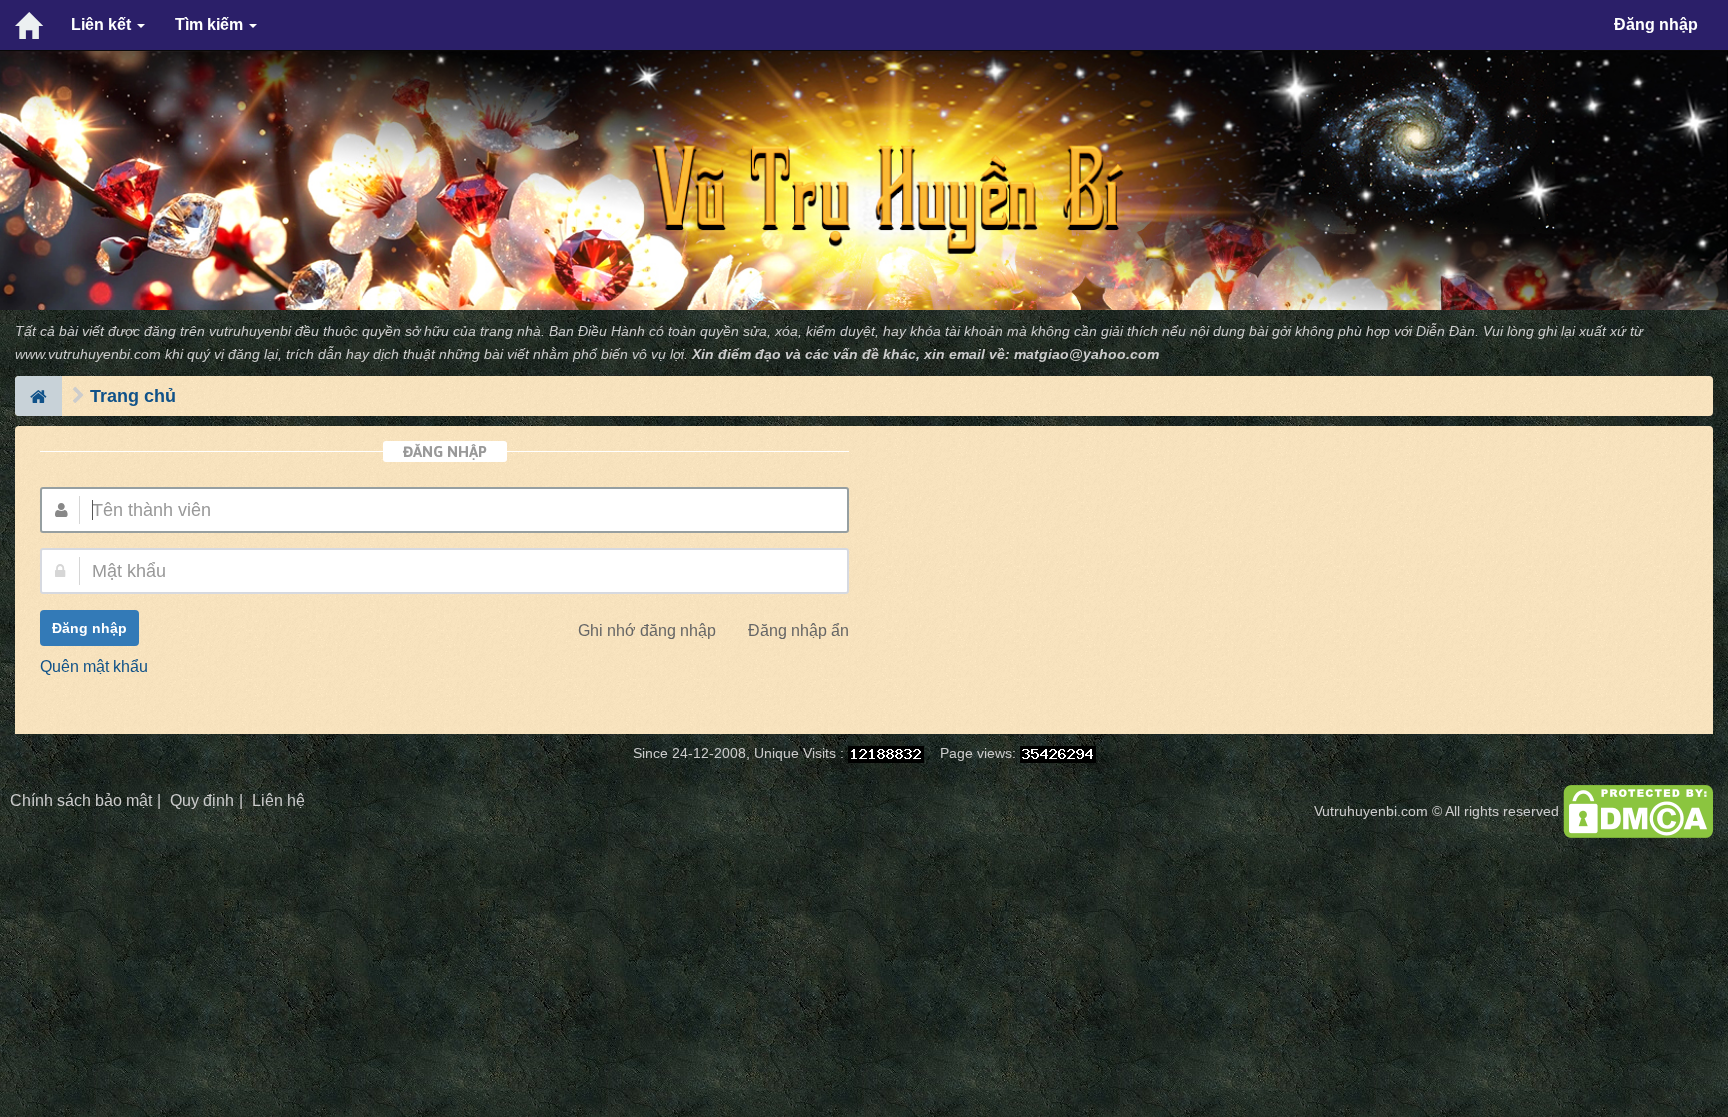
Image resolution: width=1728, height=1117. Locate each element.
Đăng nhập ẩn (798, 630)
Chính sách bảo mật (81, 800)
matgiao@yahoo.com (1086, 354)
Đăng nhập (1656, 24)
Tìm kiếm (211, 24)
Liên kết (103, 24)
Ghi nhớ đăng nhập (647, 630)
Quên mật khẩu (94, 666)
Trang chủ (133, 396)
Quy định (202, 800)
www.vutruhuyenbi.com (88, 354)
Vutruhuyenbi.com (1371, 811)
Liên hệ (278, 800)
